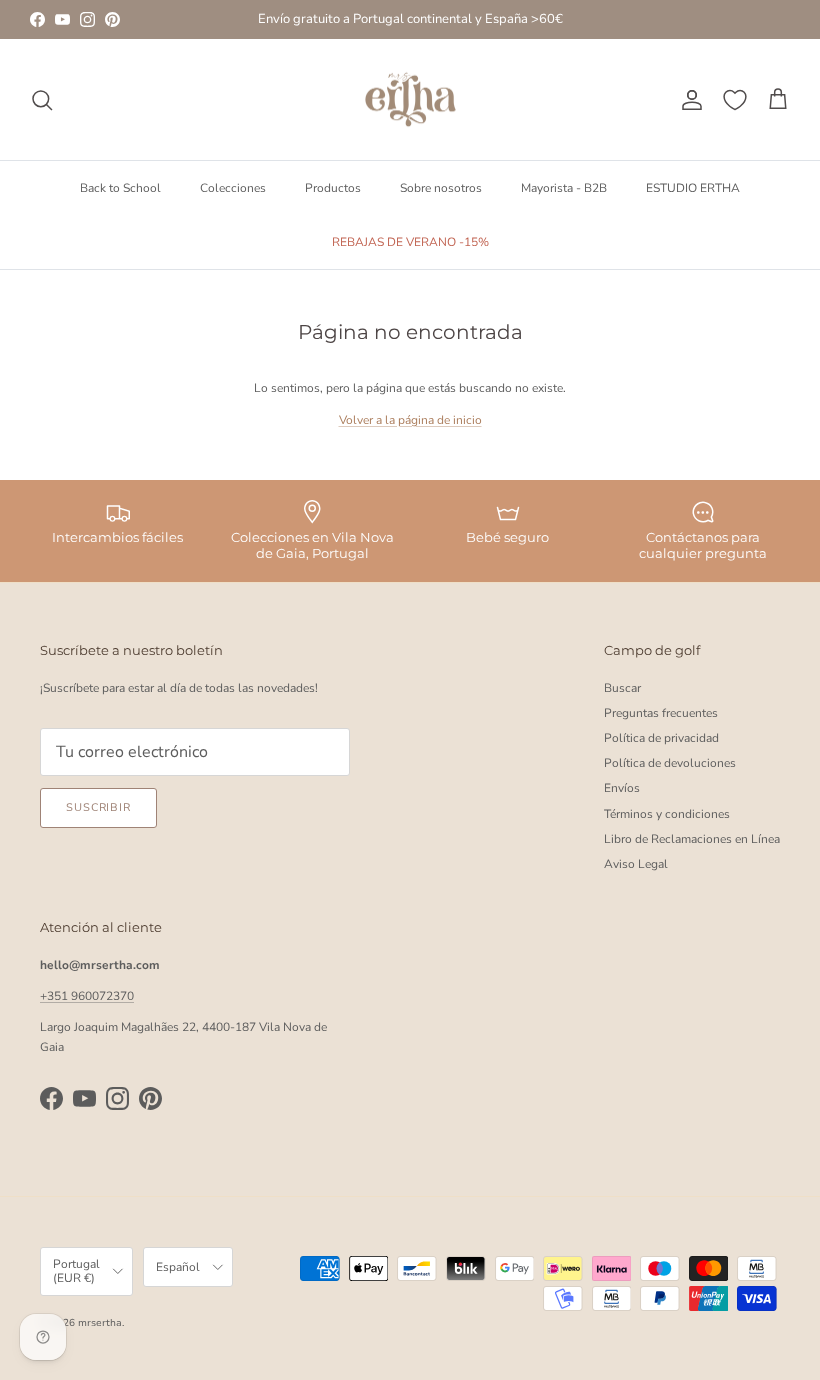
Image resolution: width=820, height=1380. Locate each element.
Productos (333, 188)
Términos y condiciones (667, 814)
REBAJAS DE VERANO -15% (410, 242)
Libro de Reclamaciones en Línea (692, 839)
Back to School (120, 188)
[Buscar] (42, 100)
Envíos (622, 788)
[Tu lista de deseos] (735, 100)
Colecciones (233, 188)
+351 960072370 (87, 996)
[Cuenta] (688, 100)
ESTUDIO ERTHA (693, 188)
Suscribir (98, 807)
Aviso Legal (636, 864)
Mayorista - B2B (564, 188)
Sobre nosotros (441, 188)
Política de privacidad (661, 738)
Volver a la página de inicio (410, 420)
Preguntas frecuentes (661, 713)
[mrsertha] (410, 100)
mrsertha (100, 1323)
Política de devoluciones (670, 763)
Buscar (622, 688)
